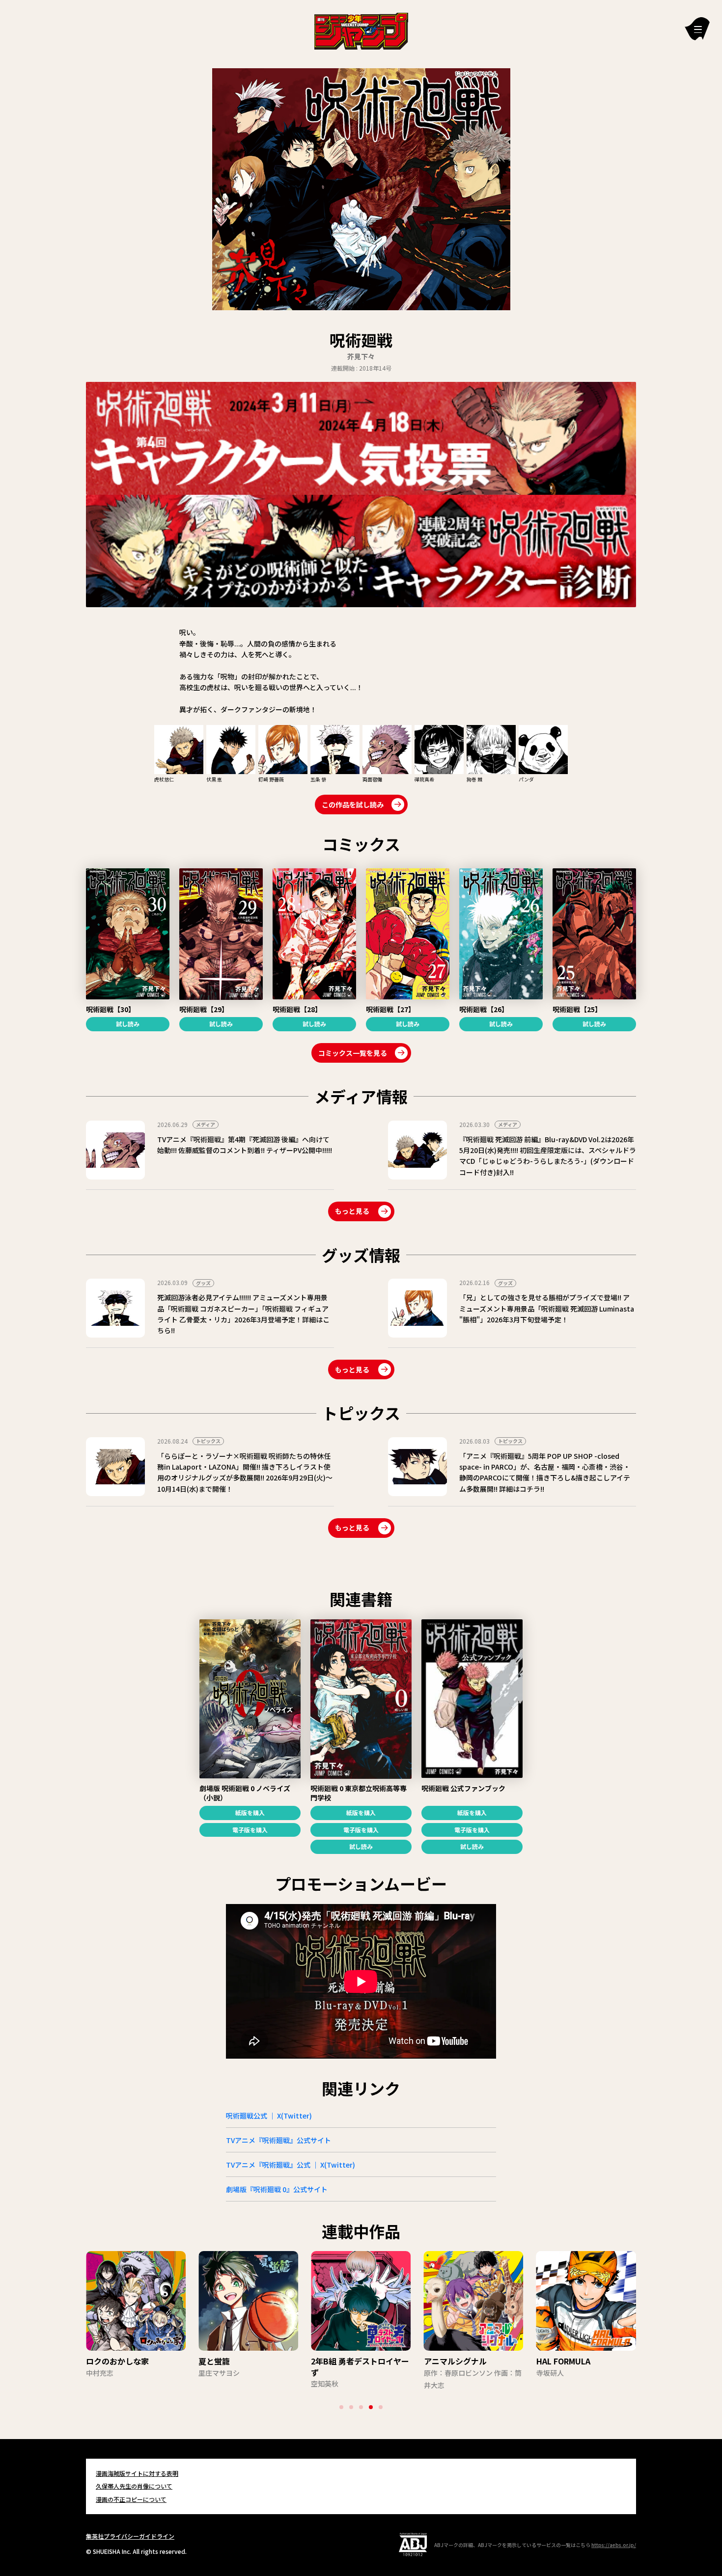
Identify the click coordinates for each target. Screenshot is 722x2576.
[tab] (341, 2407)
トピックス (208, 1441)
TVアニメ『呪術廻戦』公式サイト (278, 2140)
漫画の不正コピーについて (131, 2499)
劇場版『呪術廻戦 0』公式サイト (277, 2189)
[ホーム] (361, 30)
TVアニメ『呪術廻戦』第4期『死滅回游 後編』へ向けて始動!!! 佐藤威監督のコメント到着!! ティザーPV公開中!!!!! (245, 1145)
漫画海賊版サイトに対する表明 (137, 2473)
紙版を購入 (250, 1812)
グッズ (203, 1283)
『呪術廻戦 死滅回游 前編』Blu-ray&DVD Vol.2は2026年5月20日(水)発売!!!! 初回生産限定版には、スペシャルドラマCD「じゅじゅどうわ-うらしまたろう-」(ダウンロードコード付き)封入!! (548, 1156)
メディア (206, 1124)
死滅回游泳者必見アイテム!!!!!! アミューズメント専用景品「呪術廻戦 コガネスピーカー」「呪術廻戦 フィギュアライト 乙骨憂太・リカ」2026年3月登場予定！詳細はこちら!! (243, 1314)
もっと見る (352, 1211)
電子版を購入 (250, 1830)
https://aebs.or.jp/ (614, 2545)
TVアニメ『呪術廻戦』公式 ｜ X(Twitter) (291, 2165)
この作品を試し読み (353, 805)
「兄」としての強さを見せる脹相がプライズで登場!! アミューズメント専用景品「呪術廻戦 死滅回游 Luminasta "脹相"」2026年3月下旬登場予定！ (547, 1308)
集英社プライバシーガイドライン (130, 2536)
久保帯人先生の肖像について (134, 2486)
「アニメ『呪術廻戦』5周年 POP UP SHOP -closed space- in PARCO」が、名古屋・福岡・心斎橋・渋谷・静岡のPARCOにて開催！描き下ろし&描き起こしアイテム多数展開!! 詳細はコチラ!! (545, 1472)
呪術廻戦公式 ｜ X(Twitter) (269, 2116)
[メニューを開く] (697, 29)
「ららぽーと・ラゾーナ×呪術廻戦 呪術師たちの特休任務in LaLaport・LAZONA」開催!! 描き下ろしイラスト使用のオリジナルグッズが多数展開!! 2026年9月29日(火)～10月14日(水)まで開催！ (245, 1472)
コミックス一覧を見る (353, 1053)
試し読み (128, 1024)
